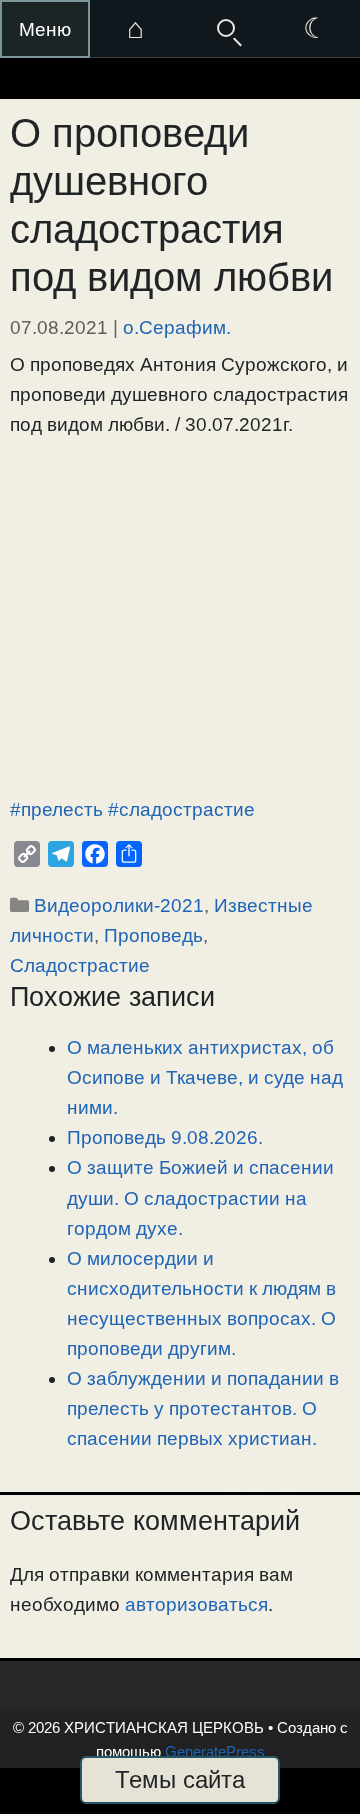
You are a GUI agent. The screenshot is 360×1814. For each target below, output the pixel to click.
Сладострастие (80, 965)
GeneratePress (215, 1751)
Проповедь (153, 935)
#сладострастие (181, 809)
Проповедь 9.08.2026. (165, 1137)
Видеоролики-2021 (119, 905)
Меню (45, 29)
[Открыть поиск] (225, 29)
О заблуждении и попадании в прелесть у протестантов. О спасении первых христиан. (203, 1408)
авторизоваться (196, 1604)
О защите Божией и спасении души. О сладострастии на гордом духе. (200, 1197)
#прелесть (56, 809)
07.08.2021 (59, 327)
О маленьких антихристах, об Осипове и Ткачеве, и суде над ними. (205, 1077)
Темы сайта (180, 1779)
